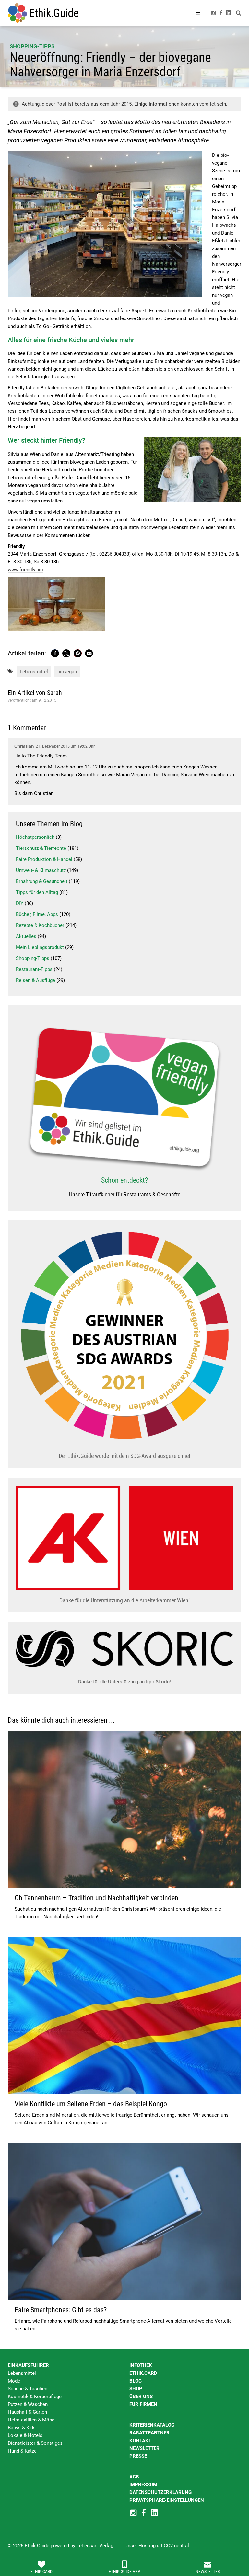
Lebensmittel (34, 672)
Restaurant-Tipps (34, 969)
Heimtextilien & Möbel (32, 2420)
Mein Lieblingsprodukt (40, 947)
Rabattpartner (149, 2433)
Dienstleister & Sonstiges (35, 2443)
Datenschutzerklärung (160, 2492)
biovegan (67, 672)
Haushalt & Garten (27, 2412)
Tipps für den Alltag (37, 892)
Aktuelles (26, 936)
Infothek (141, 2365)
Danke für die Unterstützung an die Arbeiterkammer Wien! (124, 1600)
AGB (134, 2477)
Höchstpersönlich (35, 837)
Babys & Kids (22, 2428)
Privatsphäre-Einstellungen (167, 2500)
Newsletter (144, 2448)
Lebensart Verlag (95, 2546)
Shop (136, 2389)
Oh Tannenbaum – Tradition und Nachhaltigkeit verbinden (96, 1898)
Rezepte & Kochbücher (40, 925)
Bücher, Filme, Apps (37, 914)
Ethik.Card (143, 2373)
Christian (24, 746)
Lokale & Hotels (25, 2435)
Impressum (143, 2485)
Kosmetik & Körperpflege (35, 2397)
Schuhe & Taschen (28, 2389)
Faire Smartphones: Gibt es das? (61, 2310)
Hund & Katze (22, 2451)
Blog (136, 2381)
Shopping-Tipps (32, 46)
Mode (14, 2381)
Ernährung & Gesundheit (42, 881)
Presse (138, 2456)
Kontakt (140, 2441)
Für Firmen (143, 2404)
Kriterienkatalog (152, 2425)
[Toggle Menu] (198, 13)
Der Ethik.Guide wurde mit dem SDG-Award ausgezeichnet (124, 1456)
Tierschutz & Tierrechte (41, 848)
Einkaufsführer (28, 2365)
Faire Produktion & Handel (44, 859)
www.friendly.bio (25, 570)
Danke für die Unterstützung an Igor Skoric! (124, 1682)
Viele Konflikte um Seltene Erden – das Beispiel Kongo (91, 2104)
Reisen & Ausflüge (36, 980)
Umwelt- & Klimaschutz (41, 870)
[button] (55, 653)
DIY (20, 903)
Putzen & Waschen (28, 2404)
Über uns (141, 2397)
